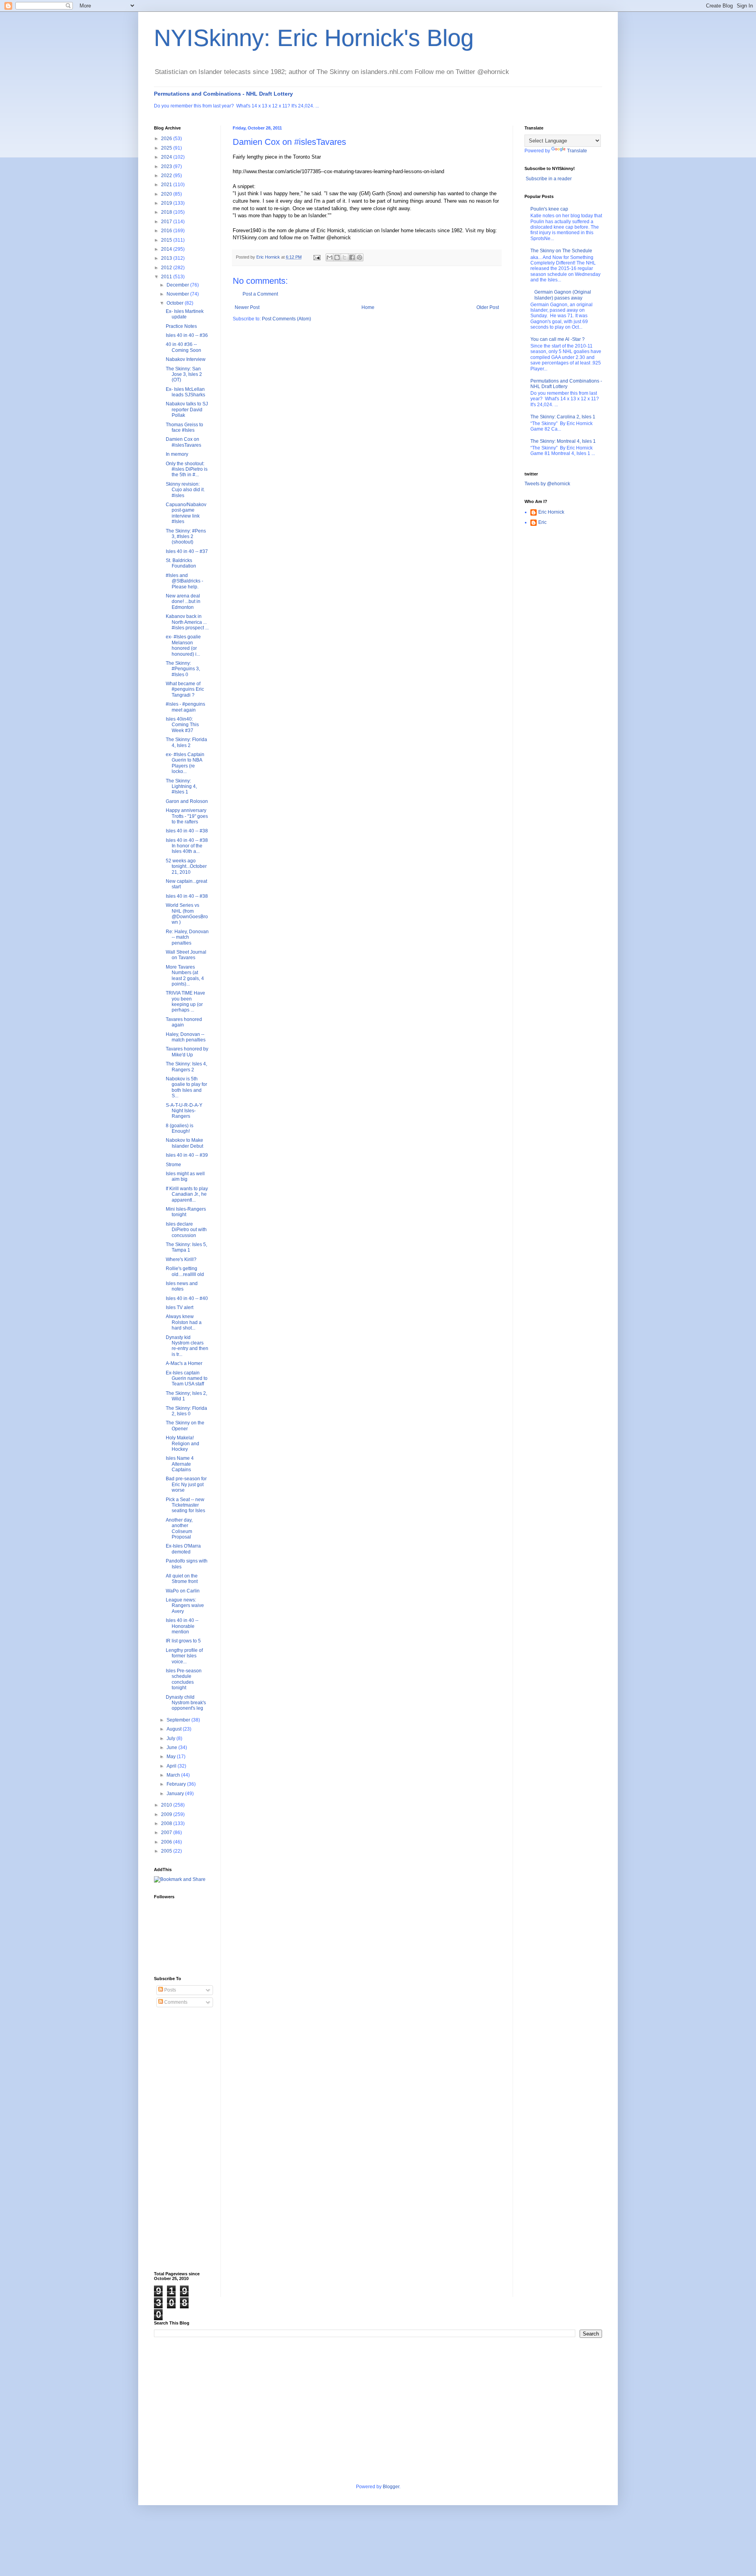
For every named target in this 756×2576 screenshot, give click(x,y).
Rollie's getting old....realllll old (185, 1271)
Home (368, 307)
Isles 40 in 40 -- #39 (187, 1155)
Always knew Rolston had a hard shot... (184, 1322)
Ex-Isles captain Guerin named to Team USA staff (187, 1379)
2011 (167, 277)
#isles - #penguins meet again (185, 707)
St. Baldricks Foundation (181, 563)
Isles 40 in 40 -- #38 (187, 831)
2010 (167, 1805)
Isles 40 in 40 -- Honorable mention (182, 1626)
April (172, 1766)
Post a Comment (260, 294)
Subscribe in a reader (549, 179)
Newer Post (247, 307)
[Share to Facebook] (352, 257)
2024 (167, 157)
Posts (170, 1990)
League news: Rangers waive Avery (185, 1606)
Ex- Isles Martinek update (185, 314)
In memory (177, 454)
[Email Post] (317, 257)
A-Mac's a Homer (184, 1363)
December (178, 285)
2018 (167, 212)
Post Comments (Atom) (286, 319)
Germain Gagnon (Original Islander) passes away (563, 295)
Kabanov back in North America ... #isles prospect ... (187, 622)
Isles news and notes (182, 1286)
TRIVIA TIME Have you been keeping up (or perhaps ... (185, 1001)
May (172, 1757)
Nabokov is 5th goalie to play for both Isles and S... (186, 1087)
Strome (173, 1165)
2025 (167, 148)
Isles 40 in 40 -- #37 (187, 551)
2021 (167, 185)
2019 (167, 203)
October (176, 303)
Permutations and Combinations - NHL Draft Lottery (223, 94)
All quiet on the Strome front (182, 1579)
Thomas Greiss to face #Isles (184, 427)
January (176, 1794)
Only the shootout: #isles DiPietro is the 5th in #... (187, 469)
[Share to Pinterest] (359, 257)
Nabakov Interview (186, 359)
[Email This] (330, 257)
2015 (167, 240)
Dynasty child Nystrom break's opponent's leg (186, 1703)
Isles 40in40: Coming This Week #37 (182, 725)
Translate (577, 151)
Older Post (488, 307)
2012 (167, 268)
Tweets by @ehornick (547, 484)
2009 (167, 1814)
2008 (167, 1823)
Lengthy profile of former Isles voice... (184, 1656)
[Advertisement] (185, 2140)
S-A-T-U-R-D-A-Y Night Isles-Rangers (184, 1111)
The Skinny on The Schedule (561, 251)
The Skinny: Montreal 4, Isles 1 (563, 441)
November (178, 294)
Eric (542, 522)
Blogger (391, 2487)
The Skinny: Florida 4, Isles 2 (186, 742)
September (179, 1720)
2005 (167, 1851)
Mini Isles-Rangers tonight (186, 1212)
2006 (167, 1842)
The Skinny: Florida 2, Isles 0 (186, 1411)
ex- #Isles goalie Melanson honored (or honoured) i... (183, 645)
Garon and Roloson (187, 801)
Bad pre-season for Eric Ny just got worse (186, 1484)
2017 (167, 222)
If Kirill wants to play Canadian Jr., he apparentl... (187, 1194)
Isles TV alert (180, 1307)
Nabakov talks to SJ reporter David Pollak (187, 410)
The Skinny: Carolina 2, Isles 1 (563, 417)
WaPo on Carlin (183, 1591)
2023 (167, 166)
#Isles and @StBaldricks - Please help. (184, 581)
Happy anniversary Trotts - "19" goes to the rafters (187, 816)
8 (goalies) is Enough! (180, 1128)
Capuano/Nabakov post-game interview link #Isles (186, 513)
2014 (167, 249)
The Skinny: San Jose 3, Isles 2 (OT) (184, 374)
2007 (167, 1833)
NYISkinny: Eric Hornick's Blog (314, 38)
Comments (175, 2002)
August (175, 1729)
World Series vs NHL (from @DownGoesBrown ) (187, 914)
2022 (167, 176)
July (171, 1738)
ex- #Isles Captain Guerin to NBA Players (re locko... (185, 763)
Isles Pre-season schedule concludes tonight (184, 1679)
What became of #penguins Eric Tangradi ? (185, 689)
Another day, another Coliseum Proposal (179, 1528)
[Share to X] (345, 257)
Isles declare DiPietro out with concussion (186, 1230)
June (172, 1748)
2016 (167, 231)
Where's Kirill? (181, 1259)
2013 (167, 258)
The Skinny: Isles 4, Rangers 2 (186, 1067)
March (174, 1775)
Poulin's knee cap (549, 209)
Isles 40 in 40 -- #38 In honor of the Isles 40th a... (187, 846)
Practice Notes (181, 326)
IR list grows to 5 (183, 1641)
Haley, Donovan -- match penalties (186, 1037)
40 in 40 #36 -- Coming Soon (183, 347)
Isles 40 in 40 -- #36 (187, 335)
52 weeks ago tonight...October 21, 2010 (186, 866)
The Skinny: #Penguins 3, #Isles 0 (183, 669)
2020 (167, 194)
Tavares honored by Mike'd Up (187, 1052)
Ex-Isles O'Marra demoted (183, 1549)
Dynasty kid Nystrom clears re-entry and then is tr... (187, 1346)
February (177, 1784)
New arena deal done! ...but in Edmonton (183, 602)
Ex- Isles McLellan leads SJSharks (185, 392)
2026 (167, 139)
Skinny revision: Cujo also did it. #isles (185, 490)
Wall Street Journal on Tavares (186, 955)
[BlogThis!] (337, 257)
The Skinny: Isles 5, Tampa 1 (186, 1247)
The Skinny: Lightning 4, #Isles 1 (181, 787)
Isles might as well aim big (185, 1176)
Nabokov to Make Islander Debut (184, 1143)
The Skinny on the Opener (185, 1426)
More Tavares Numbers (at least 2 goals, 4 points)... (185, 975)
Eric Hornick (551, 512)
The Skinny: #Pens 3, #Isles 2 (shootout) (186, 537)
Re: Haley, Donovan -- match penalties (187, 937)
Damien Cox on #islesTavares (183, 442)
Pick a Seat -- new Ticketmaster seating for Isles (185, 1505)
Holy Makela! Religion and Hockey (183, 1443)
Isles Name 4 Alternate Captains (180, 1464)
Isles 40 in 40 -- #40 (187, 1298)
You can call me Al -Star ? (558, 339)
